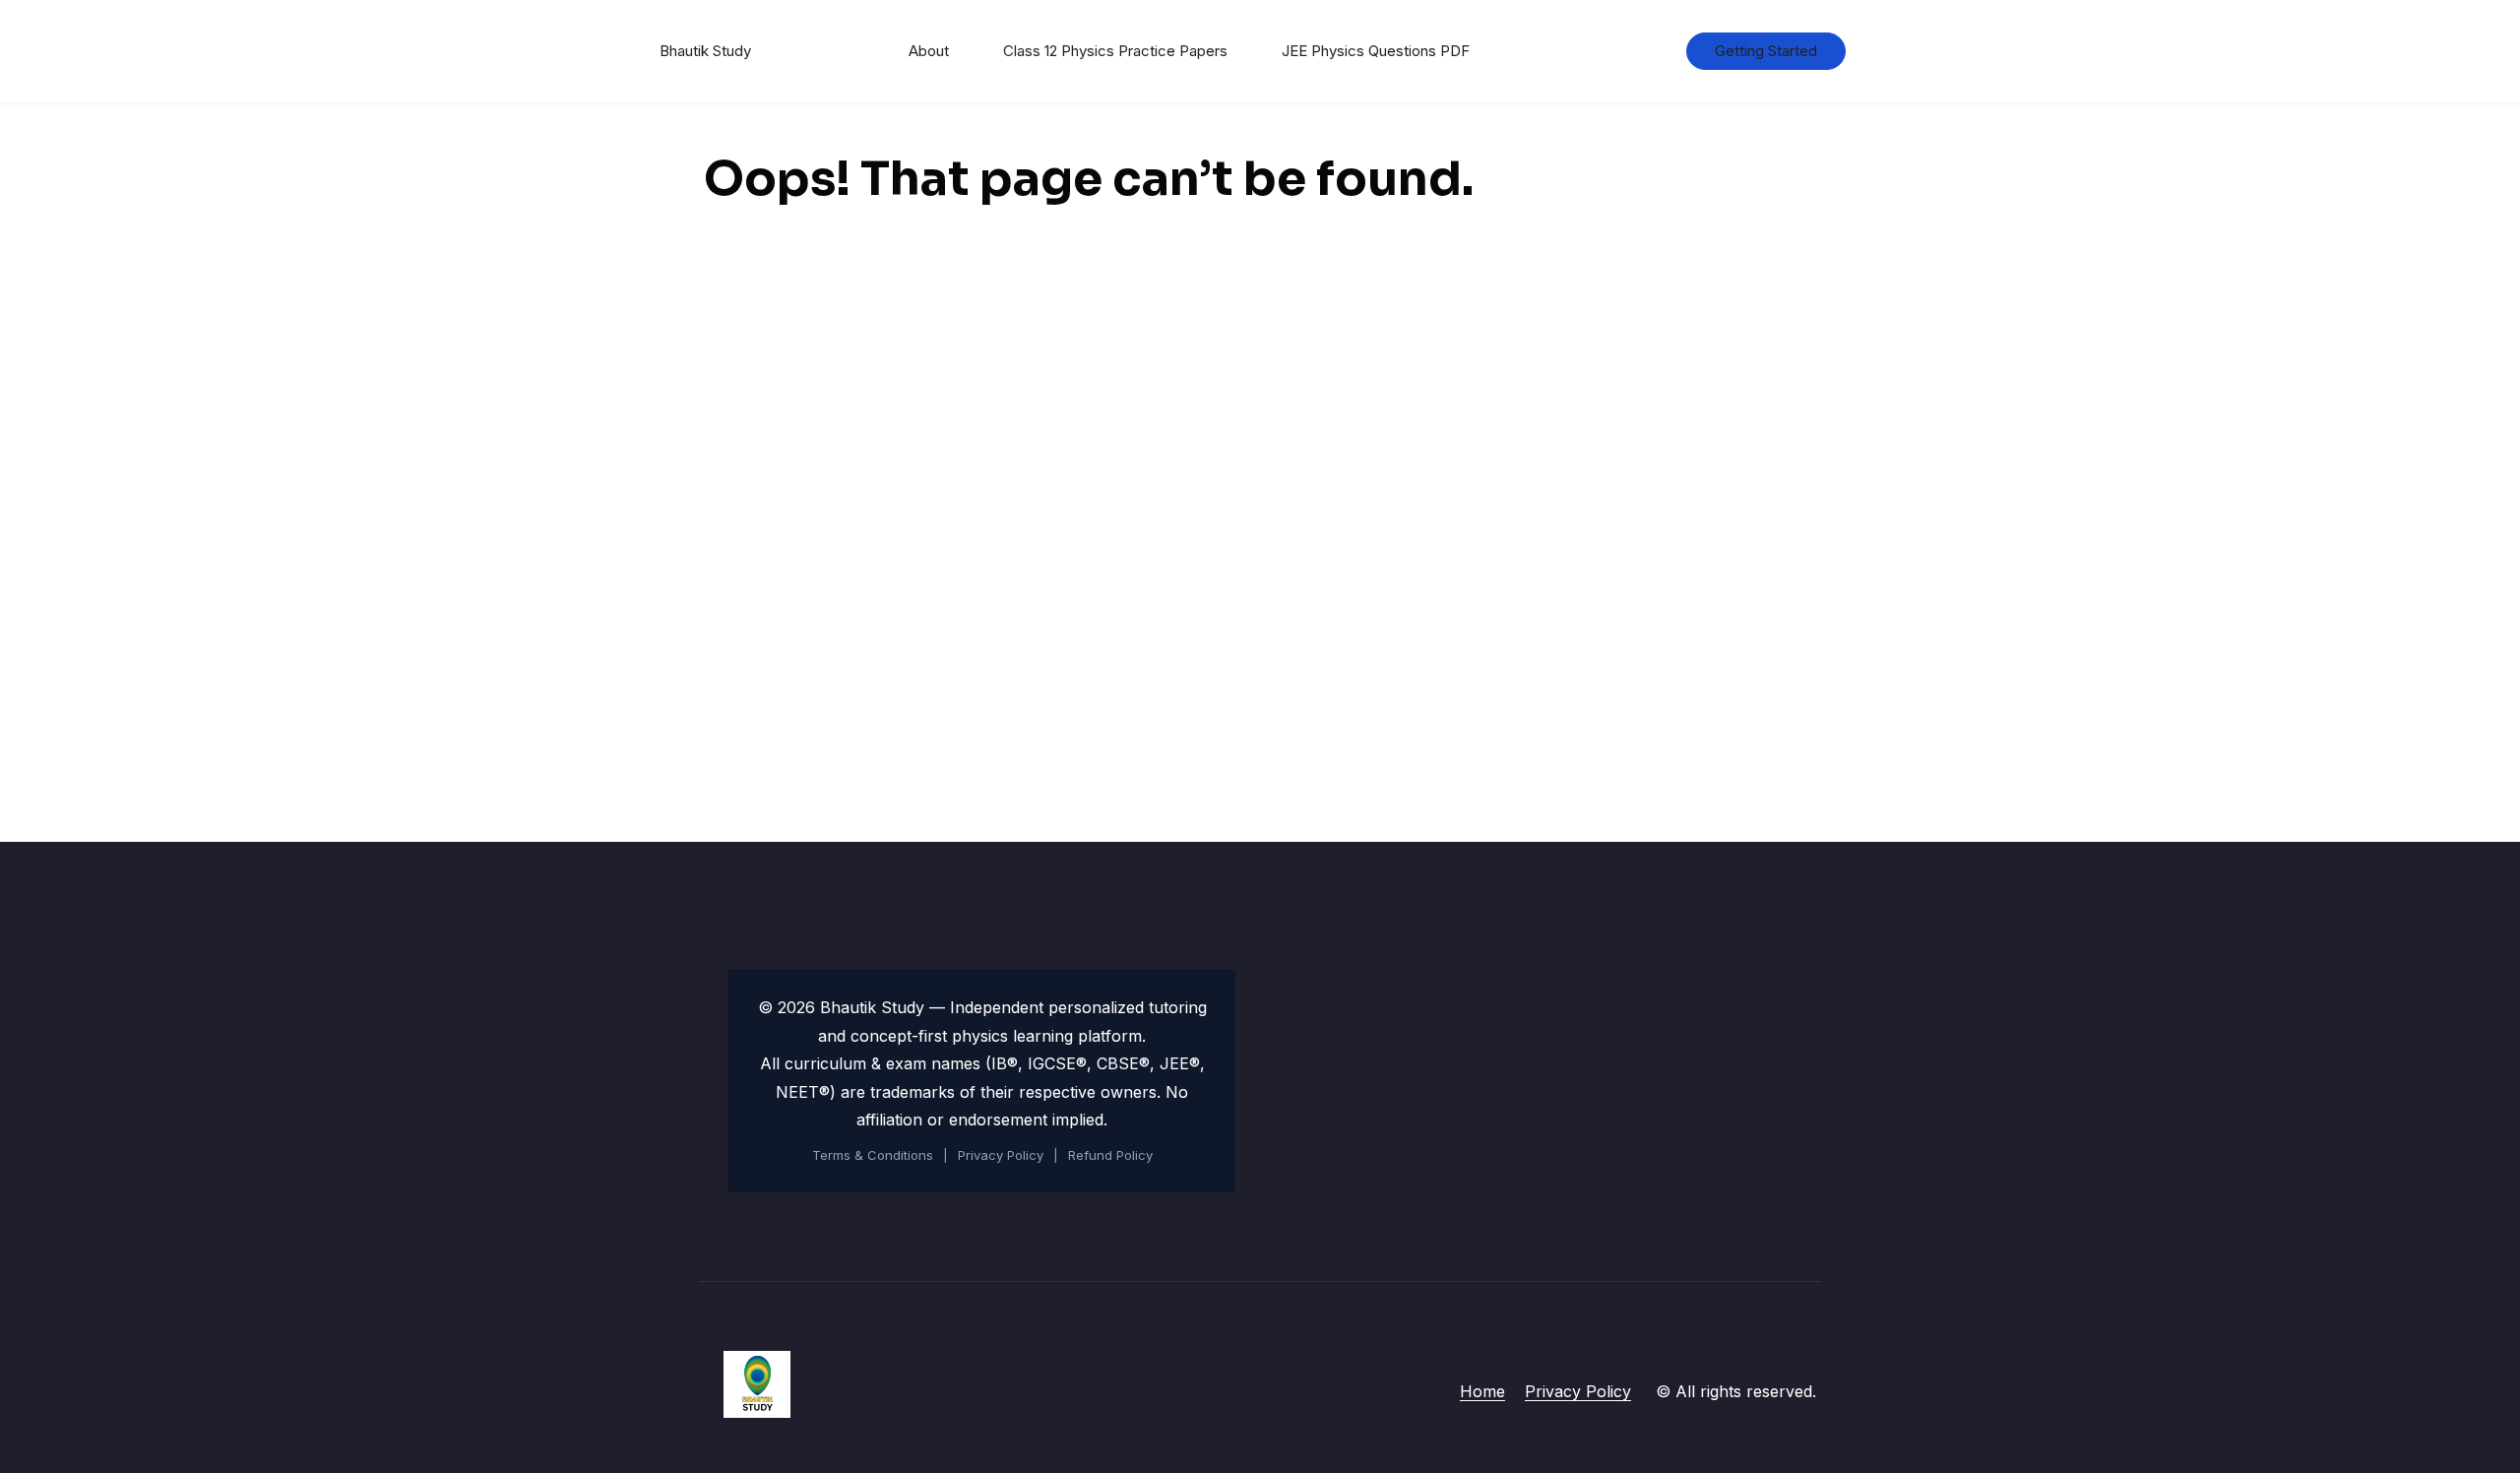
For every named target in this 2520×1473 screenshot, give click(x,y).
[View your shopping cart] (1639, 52)
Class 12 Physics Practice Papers (1115, 51)
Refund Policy (1110, 1155)
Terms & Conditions (873, 1155)
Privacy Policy (1001, 1155)
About (929, 51)
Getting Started (1766, 51)
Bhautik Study (705, 51)
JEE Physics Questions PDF (1376, 51)
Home (1482, 1391)
